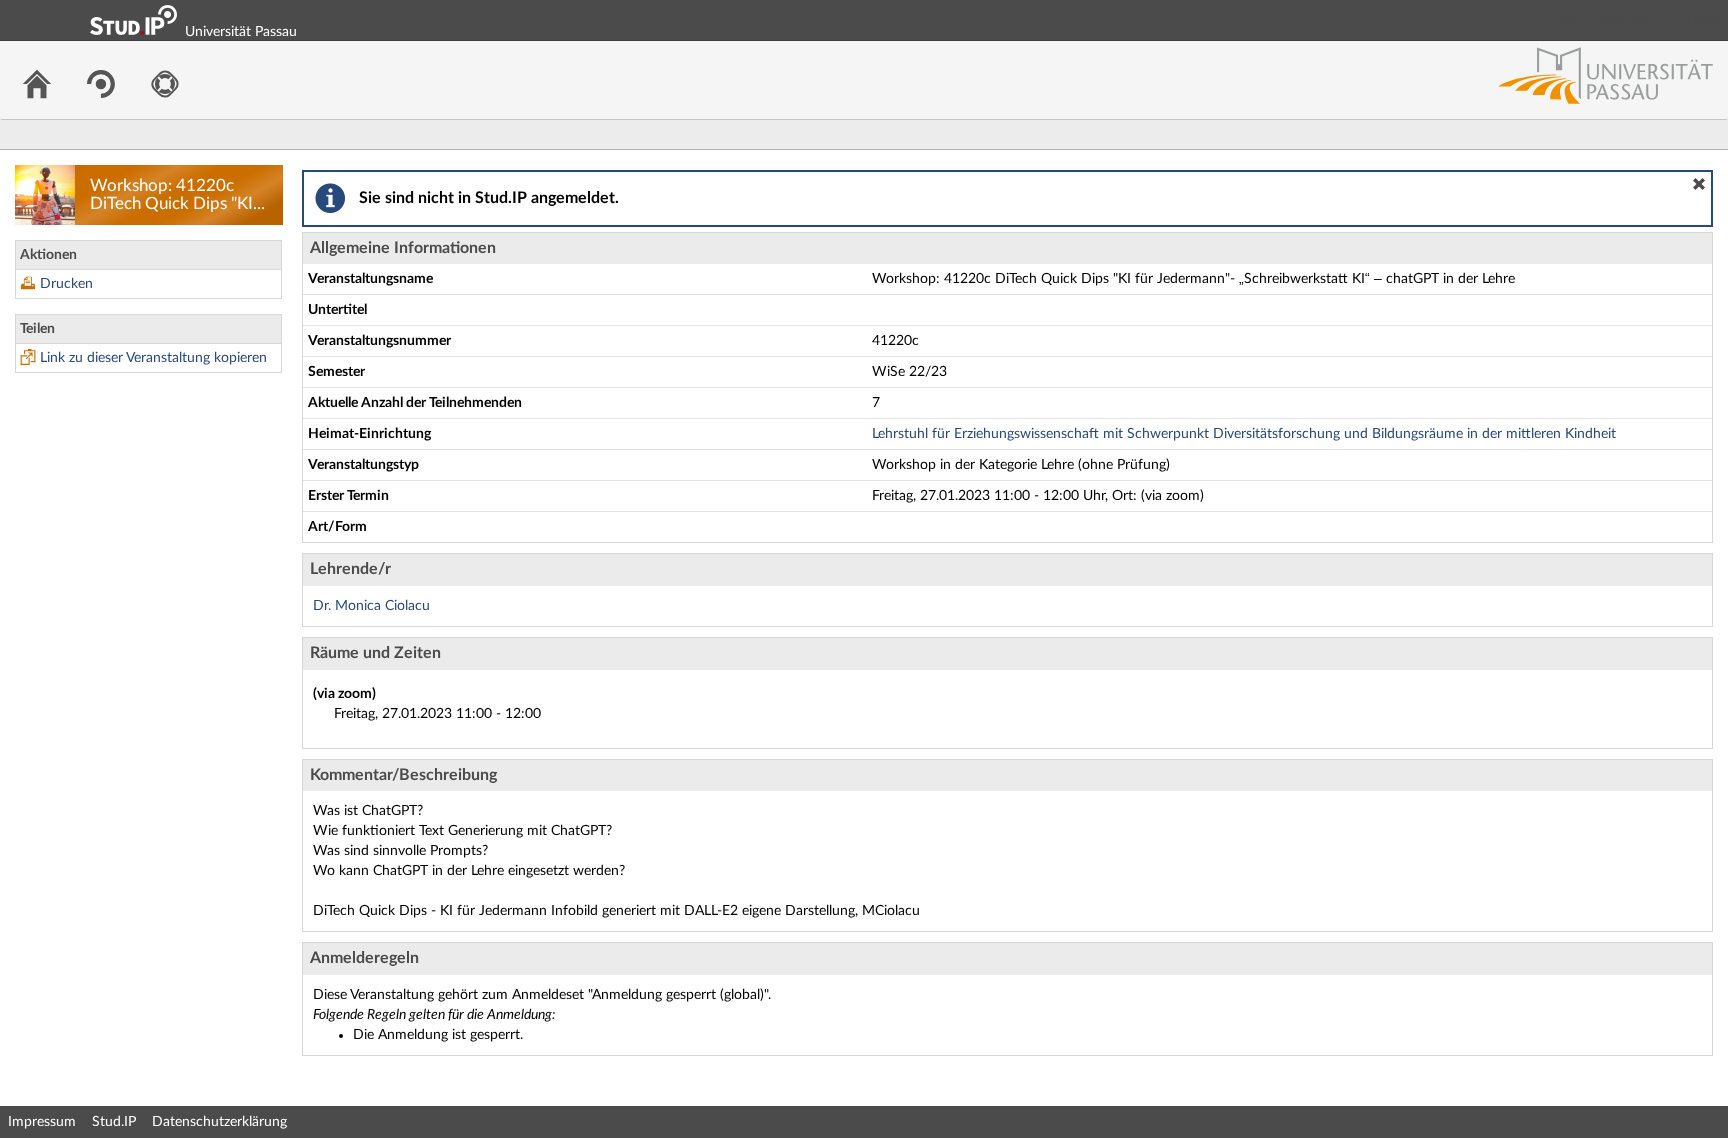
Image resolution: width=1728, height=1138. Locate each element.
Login (1704, 20)
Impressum (42, 1122)
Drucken (66, 284)
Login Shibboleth (1601, 20)
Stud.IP (114, 1122)
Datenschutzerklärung (219, 1122)
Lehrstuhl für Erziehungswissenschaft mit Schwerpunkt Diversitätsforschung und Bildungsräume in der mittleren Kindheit (1244, 434)
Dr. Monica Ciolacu (371, 606)
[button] (1699, 184)
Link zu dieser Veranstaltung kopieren (153, 358)
